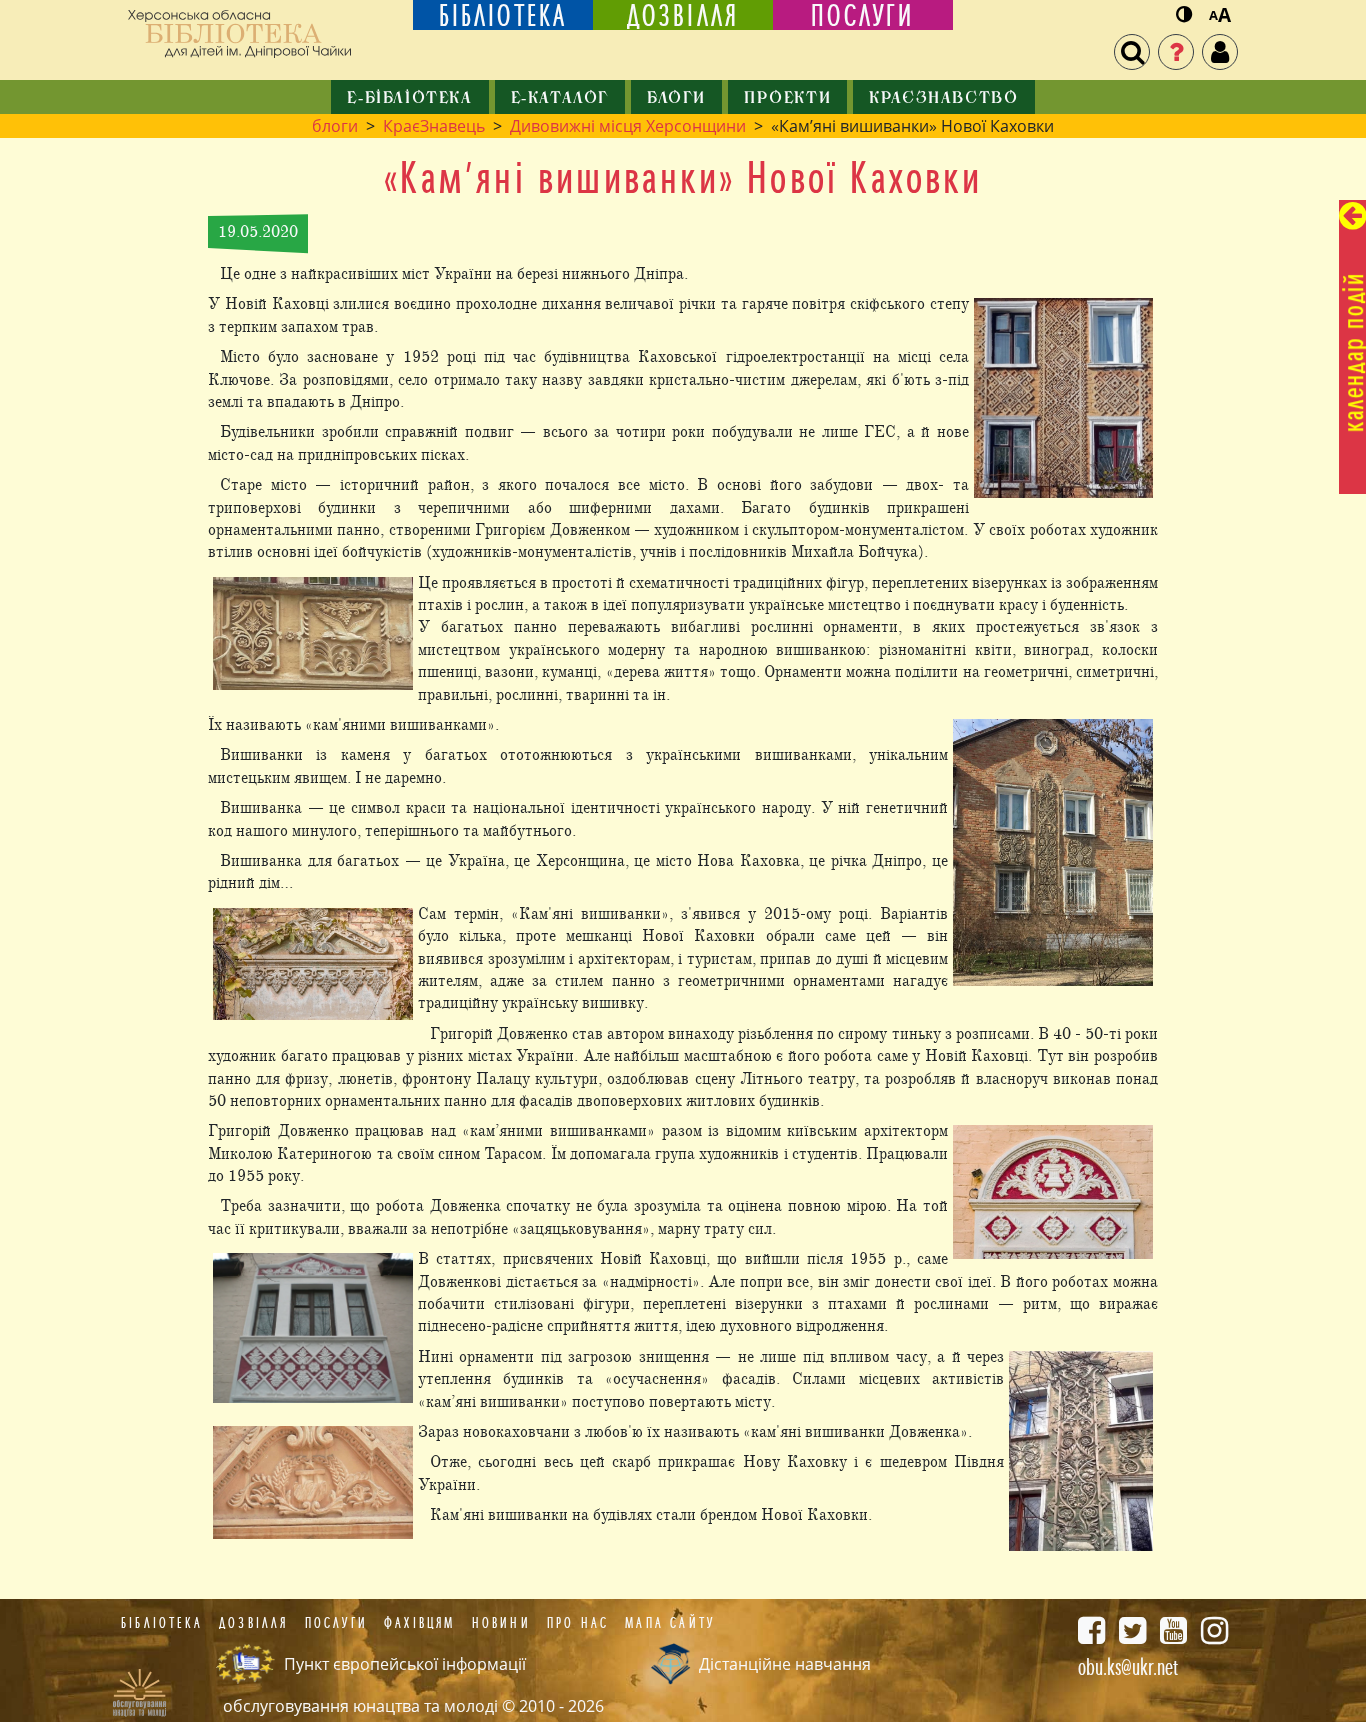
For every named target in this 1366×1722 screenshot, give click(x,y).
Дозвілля (254, 1623)
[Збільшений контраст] (1184, 15)
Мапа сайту (670, 1623)
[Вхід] (1220, 52)
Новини (501, 1623)
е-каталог (560, 99)
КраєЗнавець (434, 126)
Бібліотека (162, 1623)
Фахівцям (420, 1623)
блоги (676, 99)
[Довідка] (1176, 52)
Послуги (336, 1623)
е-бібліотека (409, 99)
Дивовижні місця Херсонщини (628, 126)
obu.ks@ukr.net (1128, 1667)
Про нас (578, 1623)
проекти (787, 99)
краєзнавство (943, 99)
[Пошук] (1132, 52)
